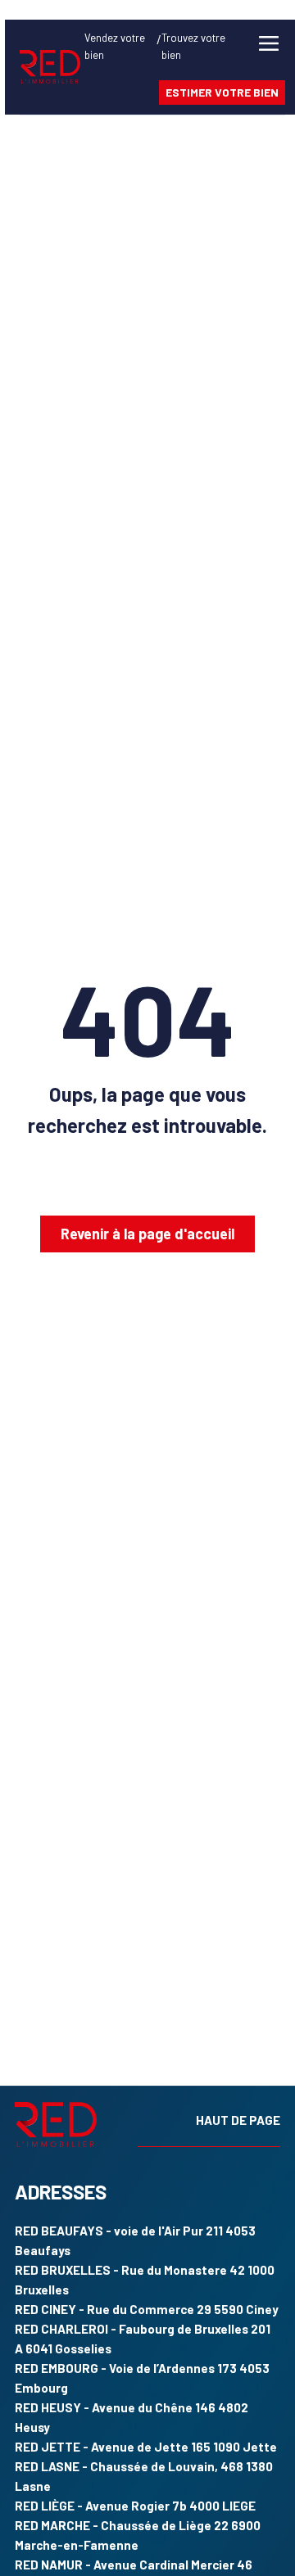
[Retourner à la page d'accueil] (50, 67)
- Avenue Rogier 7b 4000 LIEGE (135, 2506)
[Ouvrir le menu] (269, 71)
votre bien (115, 46)
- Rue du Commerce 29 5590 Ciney (147, 2309)
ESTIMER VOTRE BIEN (222, 92)
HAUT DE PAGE (238, 2120)
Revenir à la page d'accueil (147, 1234)
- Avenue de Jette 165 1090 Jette (146, 2447)
